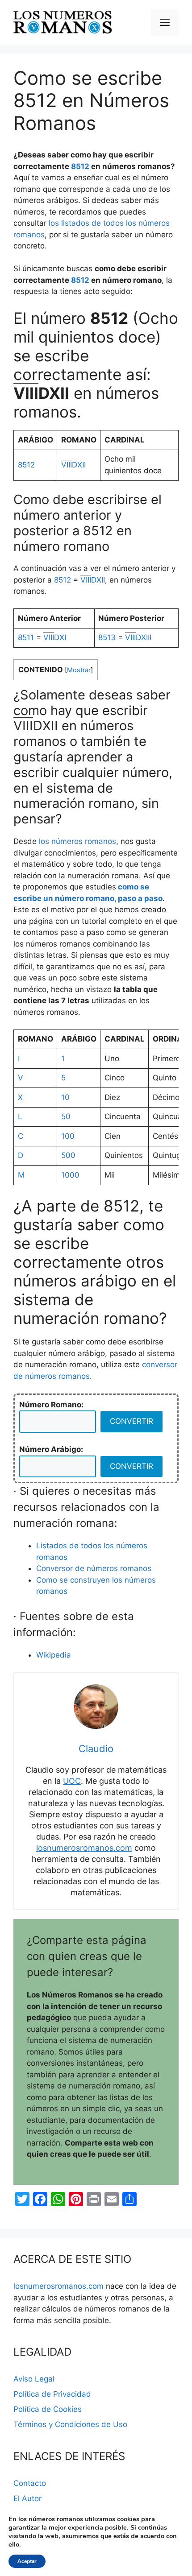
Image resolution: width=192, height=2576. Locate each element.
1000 (70, 1175)
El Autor (27, 2498)
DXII (73, 465)
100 (68, 1136)
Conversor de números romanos (94, 1568)
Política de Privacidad (52, 2394)
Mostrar (79, 670)
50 (66, 1116)
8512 (80, 166)
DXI (55, 637)
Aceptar (27, 2561)
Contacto (30, 2483)
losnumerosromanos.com (84, 1848)
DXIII (138, 637)
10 (65, 1097)
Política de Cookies (48, 2409)
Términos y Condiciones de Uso (70, 2424)
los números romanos (77, 841)
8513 (107, 637)
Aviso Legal (34, 2379)
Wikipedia (54, 1655)
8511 (26, 637)
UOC (72, 1781)
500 (68, 1155)
